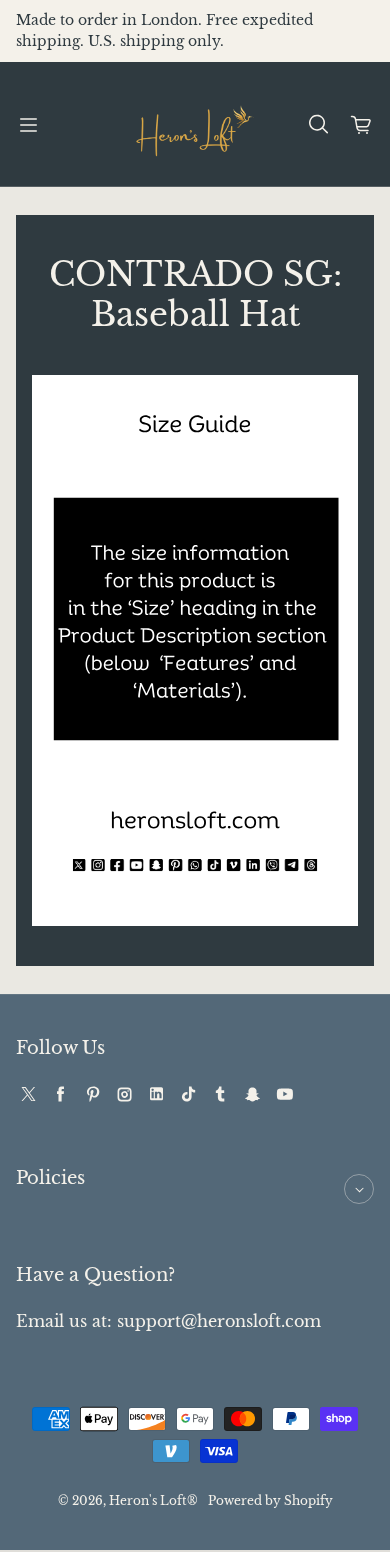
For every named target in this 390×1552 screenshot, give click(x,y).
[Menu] (28, 125)
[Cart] (362, 125)
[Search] (318, 125)
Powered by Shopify (270, 1500)
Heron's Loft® (153, 1500)
